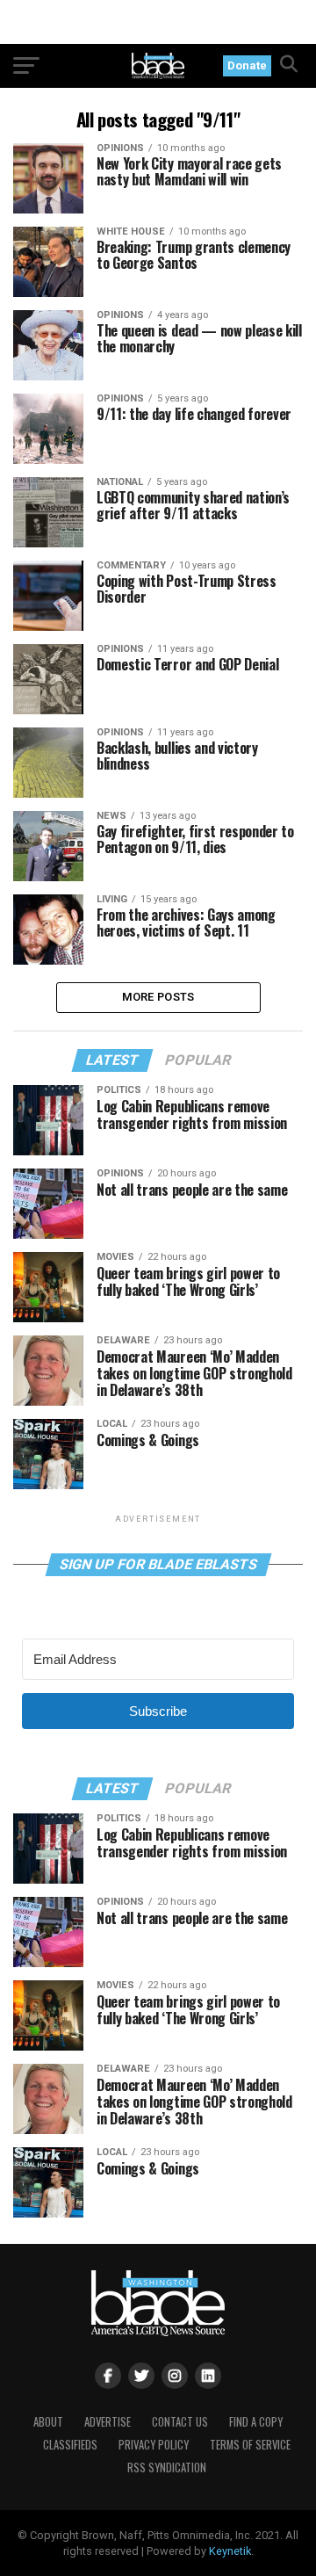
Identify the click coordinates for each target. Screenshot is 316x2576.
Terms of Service (250, 2445)
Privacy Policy (154, 2445)
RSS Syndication (167, 2467)
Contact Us (180, 2422)
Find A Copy (256, 2422)
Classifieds (70, 2445)
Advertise (108, 2422)
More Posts (158, 997)
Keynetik (230, 2551)
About (48, 2422)
